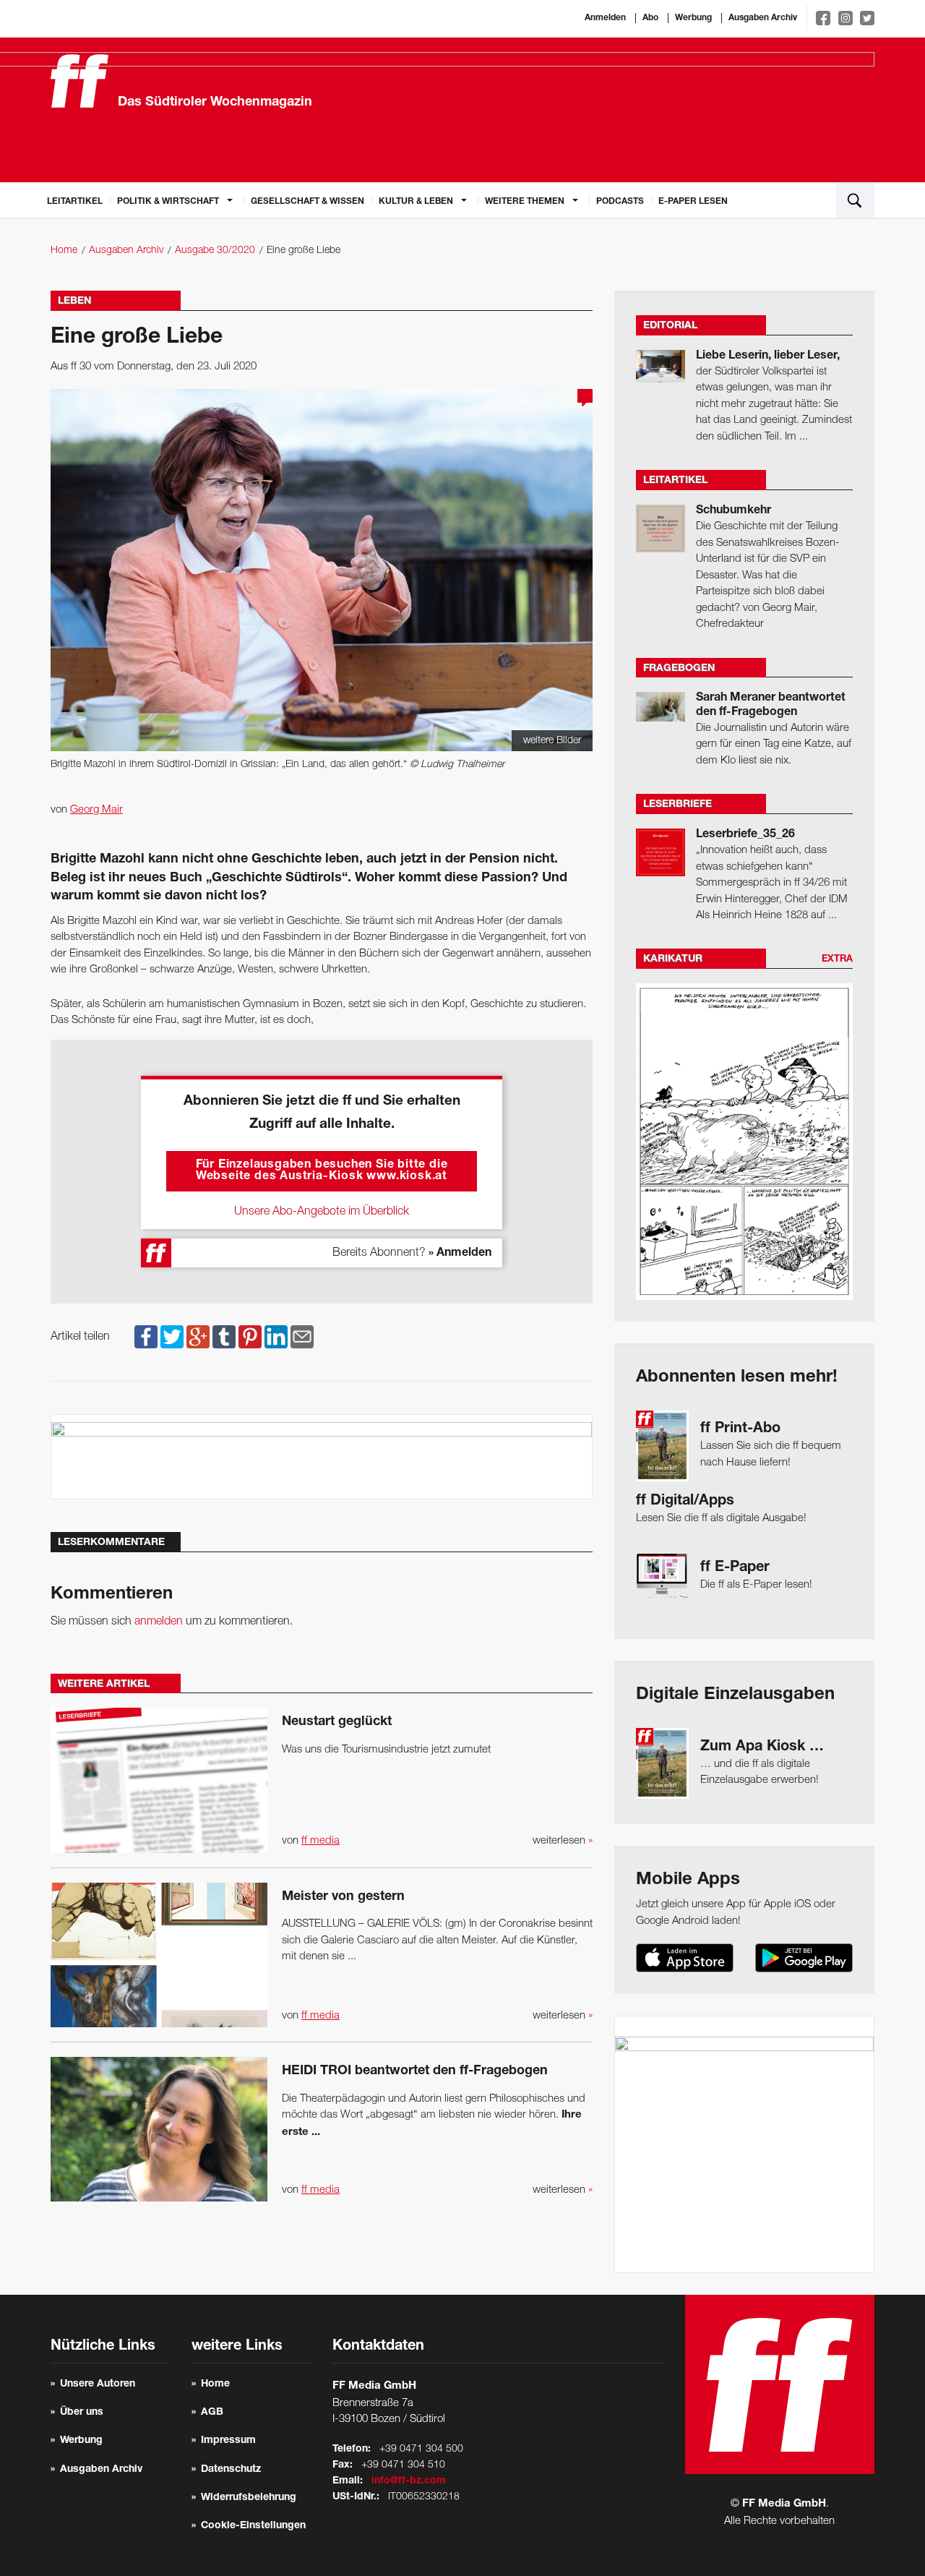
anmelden (159, 1622)
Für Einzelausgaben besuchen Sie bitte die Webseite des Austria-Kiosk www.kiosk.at (322, 1171)
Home (64, 251)
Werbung (693, 18)
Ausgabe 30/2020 (215, 251)
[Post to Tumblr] (224, 1337)
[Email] (302, 1337)
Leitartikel (75, 202)
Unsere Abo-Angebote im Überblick (322, 1212)
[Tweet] (172, 1337)
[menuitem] (75, 200)
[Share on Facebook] (146, 1337)
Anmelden (605, 18)
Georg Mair (96, 810)
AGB (212, 2413)
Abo (650, 18)
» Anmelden (460, 1254)
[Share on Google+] (198, 1337)
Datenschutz (231, 2470)
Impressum (228, 2441)
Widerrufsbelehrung (249, 2498)
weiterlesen (563, 1841)
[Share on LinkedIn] (276, 1337)
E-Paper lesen (693, 202)
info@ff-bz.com (409, 2481)
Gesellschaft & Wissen (307, 202)
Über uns (82, 2413)
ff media (320, 1841)
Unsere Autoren (98, 2384)
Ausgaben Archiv (763, 18)
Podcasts (620, 202)
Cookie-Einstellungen (253, 2526)
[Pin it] (250, 1337)
